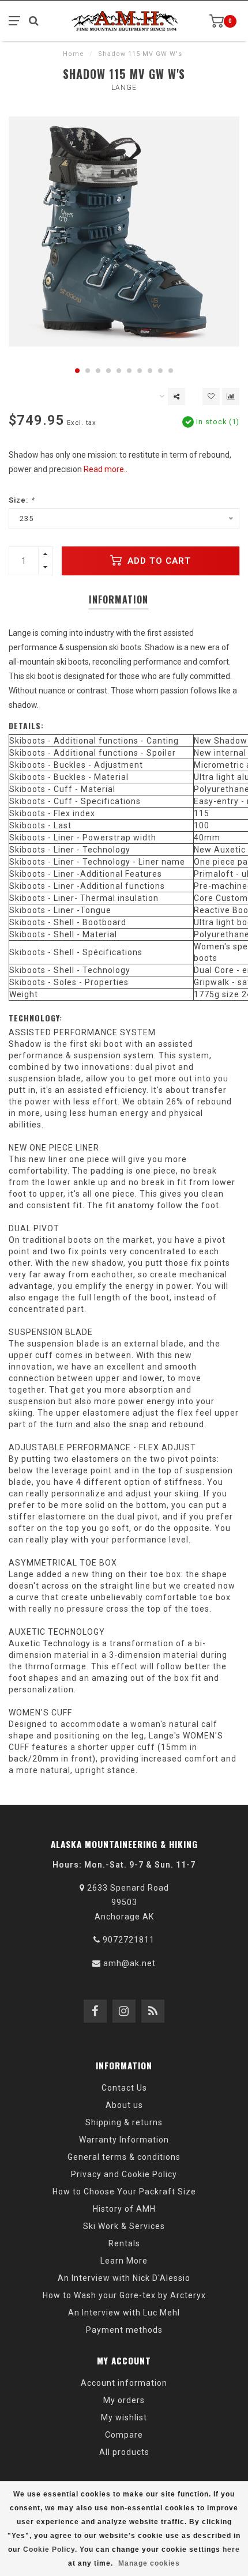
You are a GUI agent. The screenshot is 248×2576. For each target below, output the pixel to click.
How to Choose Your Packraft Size (124, 2192)
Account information (124, 2383)
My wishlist (124, 2417)
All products (124, 2452)
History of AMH (124, 2209)
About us (124, 2105)
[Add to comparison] (231, 397)
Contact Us (124, 2088)
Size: (22, 500)
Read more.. (106, 469)
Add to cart (158, 561)
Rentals (124, 2243)
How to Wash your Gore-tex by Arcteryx (124, 2295)
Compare (124, 2435)
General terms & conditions (124, 2157)
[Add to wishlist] (211, 397)
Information (119, 599)
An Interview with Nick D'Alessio (124, 2278)
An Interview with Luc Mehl (124, 2313)
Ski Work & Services (124, 2226)
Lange (124, 88)
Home (74, 54)
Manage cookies (149, 2563)
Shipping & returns (124, 2122)
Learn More (124, 2261)
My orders (124, 2400)
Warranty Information (124, 2140)
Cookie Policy (49, 2549)
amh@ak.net (129, 1963)
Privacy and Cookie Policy (124, 2174)
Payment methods (124, 2330)
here (231, 2549)
